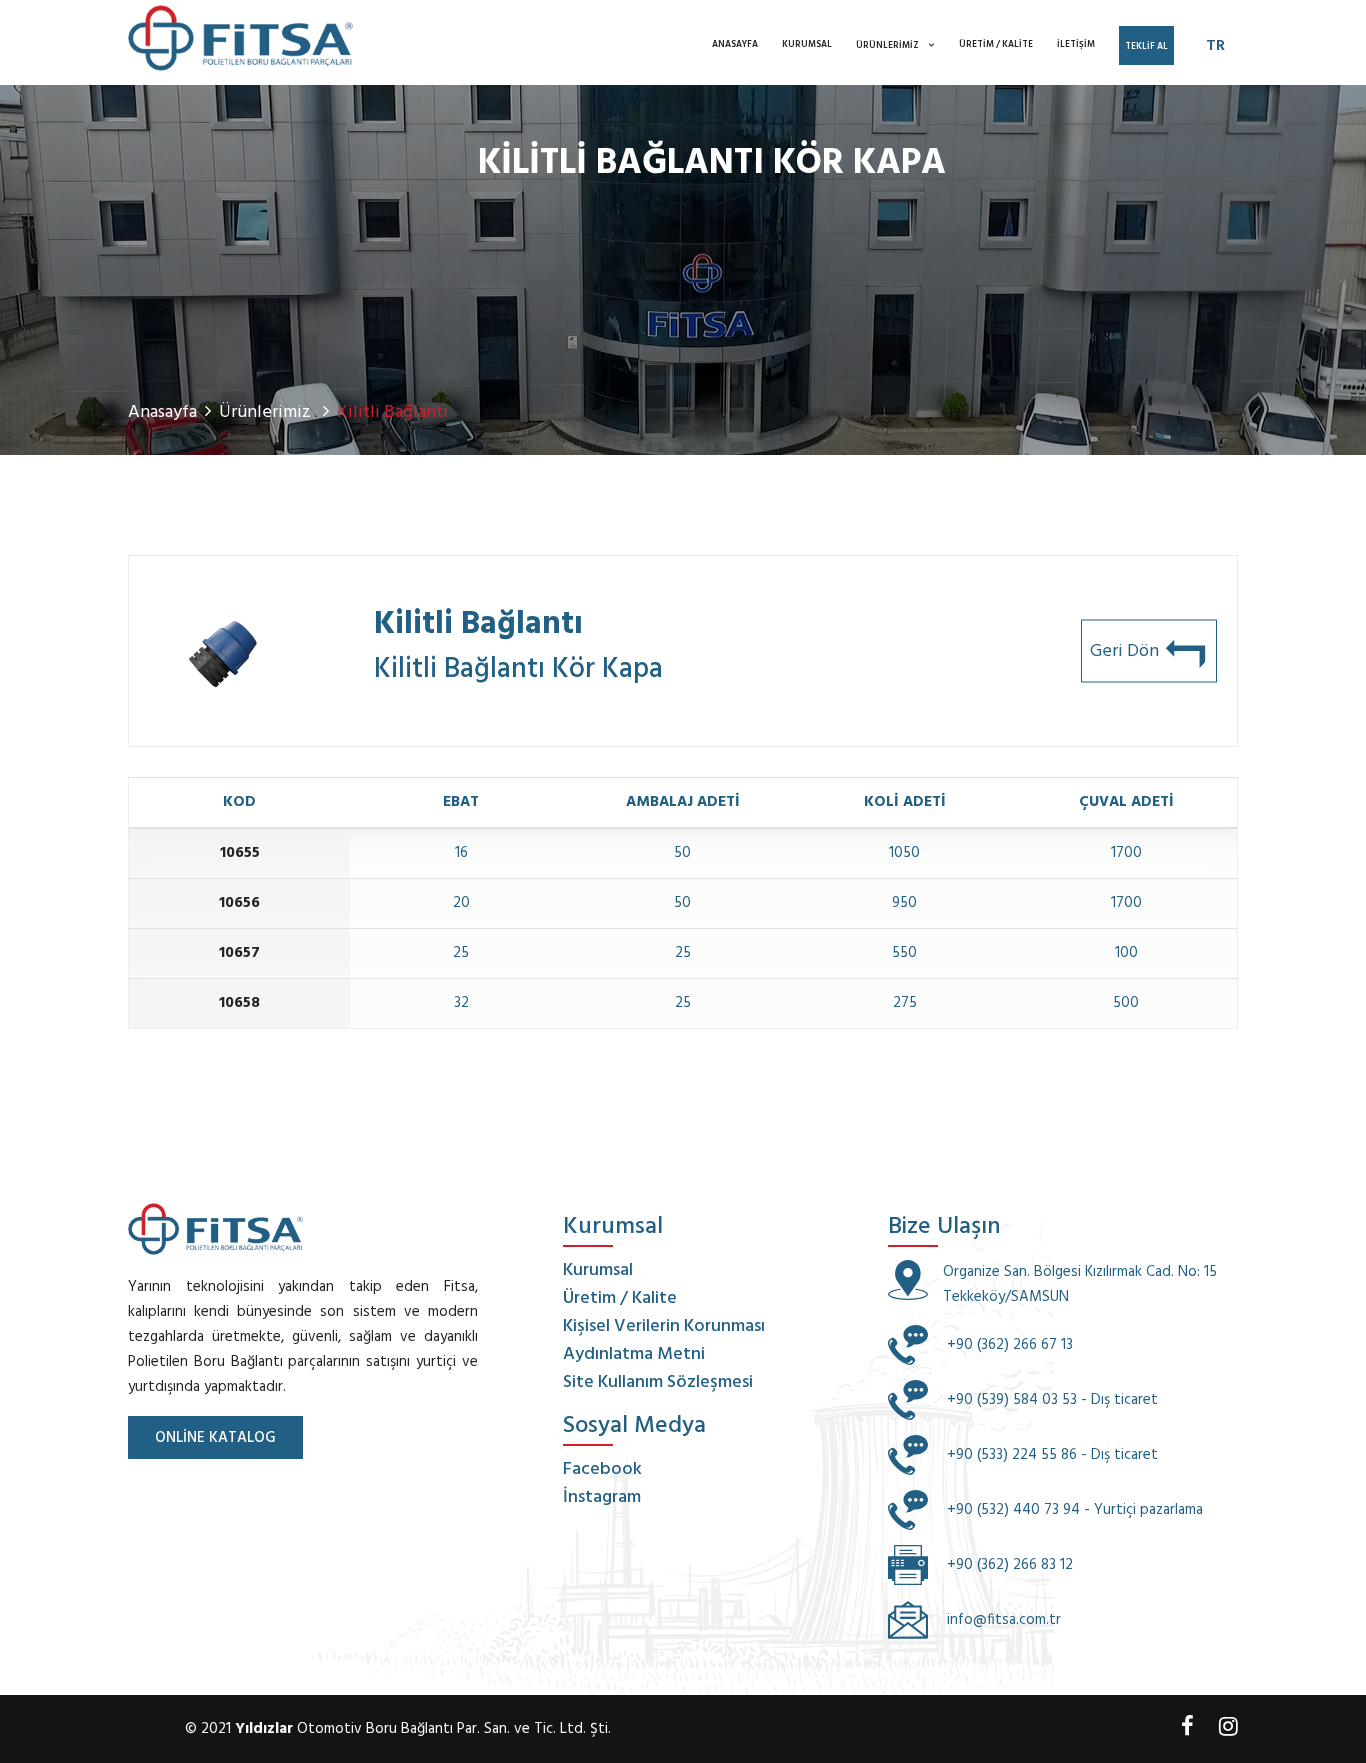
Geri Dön (1126, 651)
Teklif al (1146, 47)
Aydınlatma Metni (634, 1354)
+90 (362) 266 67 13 (1008, 1345)
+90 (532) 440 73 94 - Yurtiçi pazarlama (1073, 1510)
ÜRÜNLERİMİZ (887, 46)
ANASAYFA (735, 45)
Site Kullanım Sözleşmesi (658, 1382)
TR (1215, 46)
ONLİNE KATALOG (215, 1438)
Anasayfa (162, 412)
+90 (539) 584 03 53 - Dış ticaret (1050, 1400)
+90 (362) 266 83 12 (1008, 1565)
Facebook (602, 1469)
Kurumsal (598, 1270)
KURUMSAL (807, 45)
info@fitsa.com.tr (1004, 1620)
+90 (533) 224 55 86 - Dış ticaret (1050, 1455)
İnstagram (602, 1497)
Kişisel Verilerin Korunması (664, 1326)
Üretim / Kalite (996, 45)
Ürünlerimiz (267, 412)
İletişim (1076, 45)
